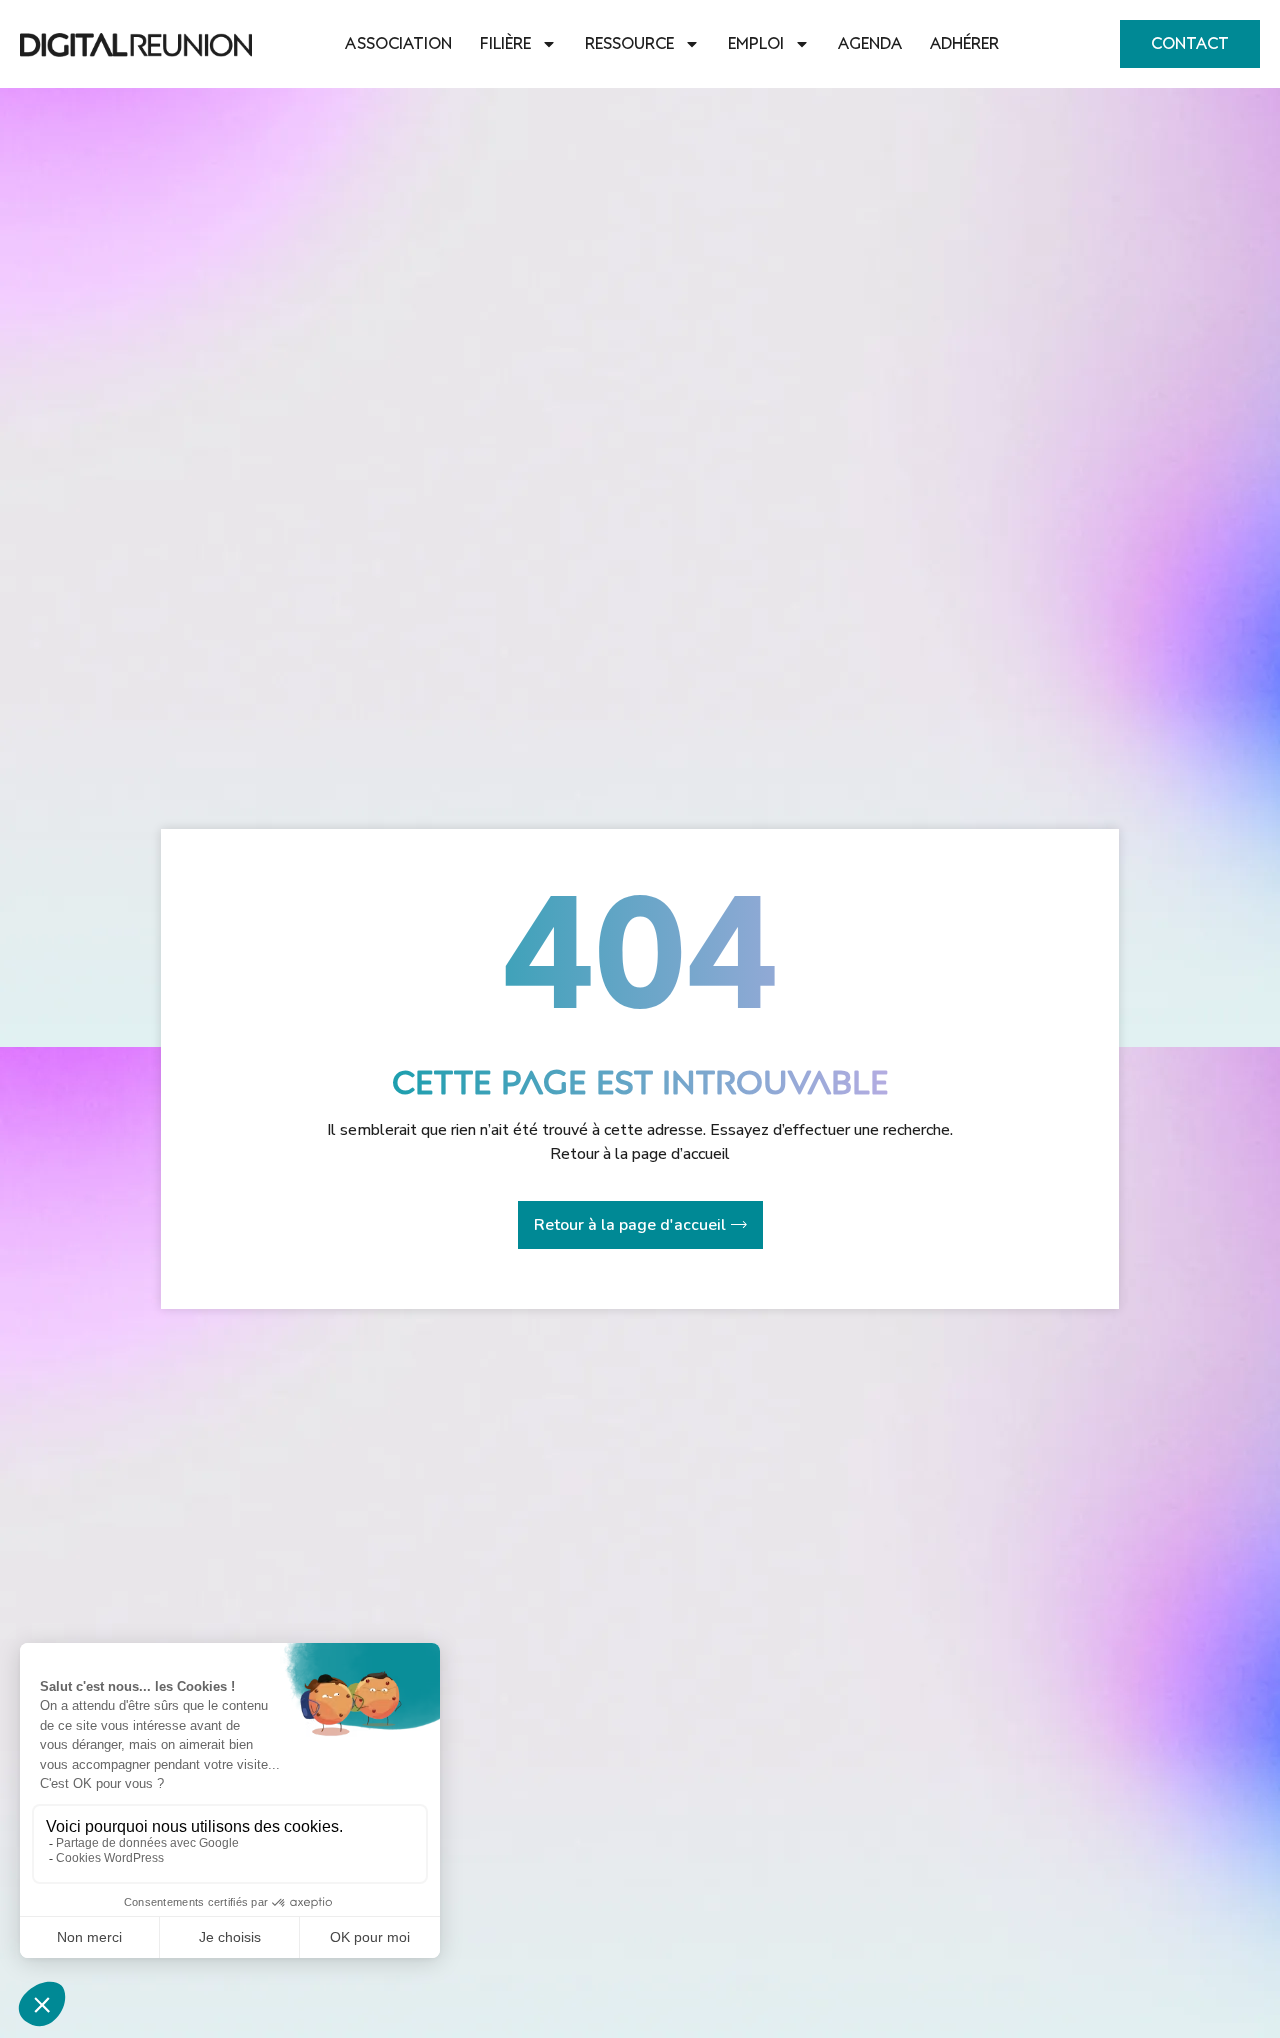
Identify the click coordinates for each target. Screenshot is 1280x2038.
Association (398, 44)
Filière (505, 44)
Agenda (870, 44)
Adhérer (964, 44)
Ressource (629, 44)
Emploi (756, 44)
